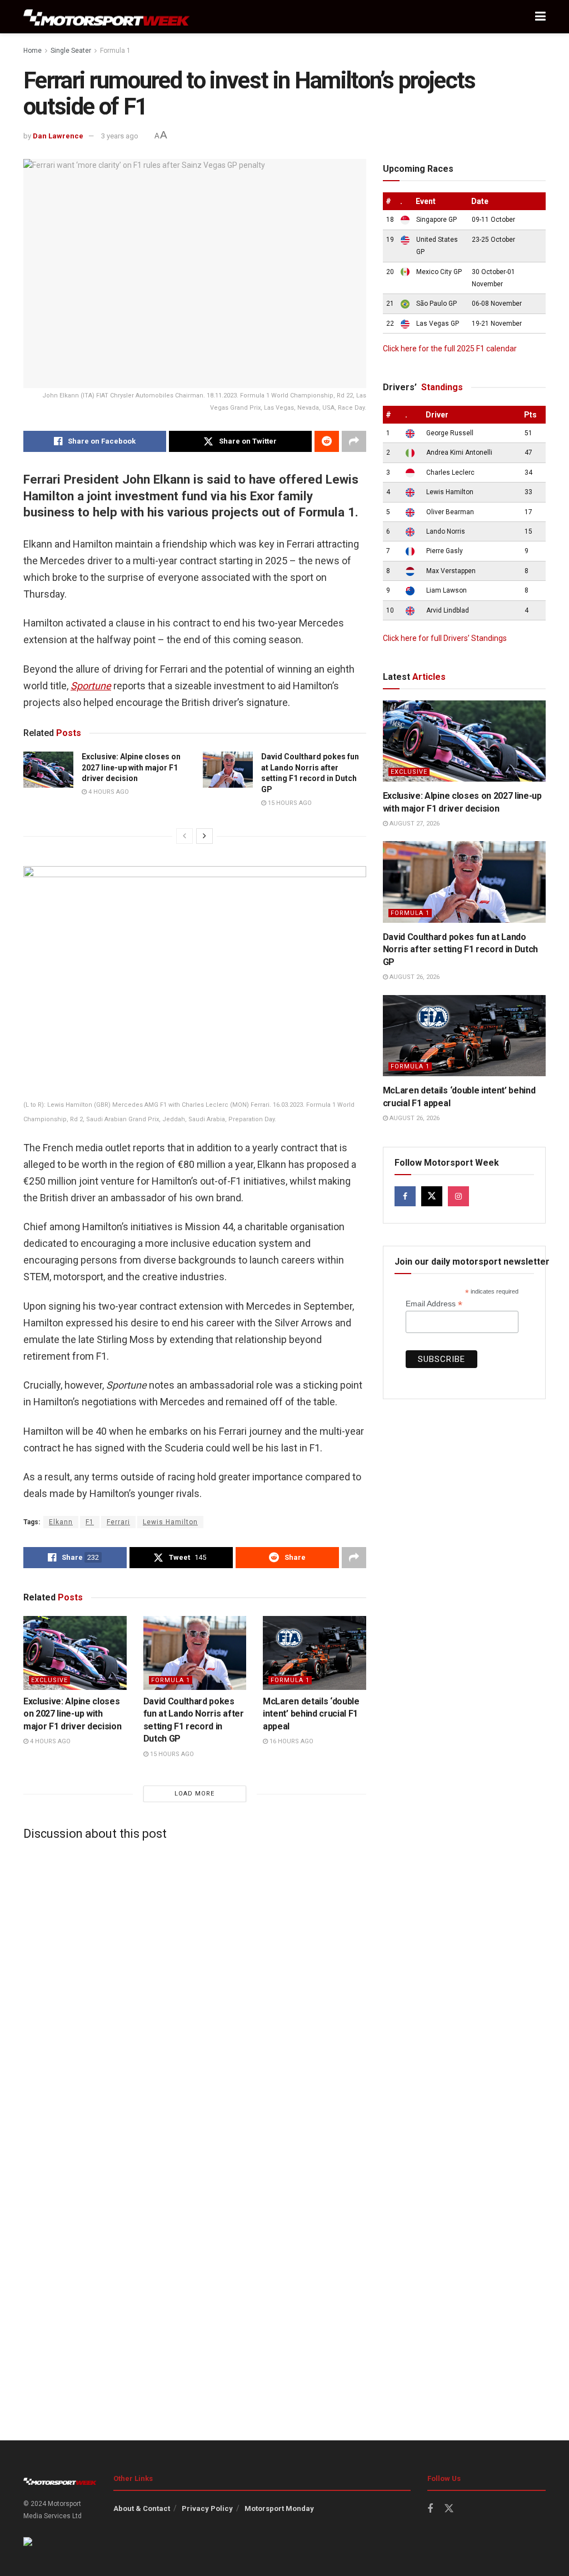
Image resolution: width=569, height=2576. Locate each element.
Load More (194, 1794)
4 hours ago (108, 792)
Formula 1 (115, 51)
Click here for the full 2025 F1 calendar (450, 349)
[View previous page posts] (184, 836)
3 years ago (120, 136)
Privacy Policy (207, 2508)
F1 (90, 1522)
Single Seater (71, 51)
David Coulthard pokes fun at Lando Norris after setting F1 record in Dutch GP (461, 949)
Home (33, 51)
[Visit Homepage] (107, 17)
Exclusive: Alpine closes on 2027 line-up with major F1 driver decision (131, 767)
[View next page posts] (204, 836)
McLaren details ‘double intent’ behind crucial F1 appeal (311, 1714)
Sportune (91, 686)
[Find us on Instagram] (458, 1196)
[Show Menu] (540, 17)
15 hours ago (289, 803)
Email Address (434, 1304)
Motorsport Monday (279, 2508)
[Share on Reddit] (327, 441)
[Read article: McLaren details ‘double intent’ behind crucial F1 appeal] (315, 1653)
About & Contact (142, 2508)
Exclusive (49, 1680)
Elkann (61, 1522)
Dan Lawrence (58, 136)
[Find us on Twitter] (432, 1196)
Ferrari (118, 1522)
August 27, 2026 (414, 824)
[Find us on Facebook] (405, 1196)
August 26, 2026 (414, 977)
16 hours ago (291, 1741)
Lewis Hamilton (170, 1522)
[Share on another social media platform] (354, 441)
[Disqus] (195, 1988)
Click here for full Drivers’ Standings (445, 638)
